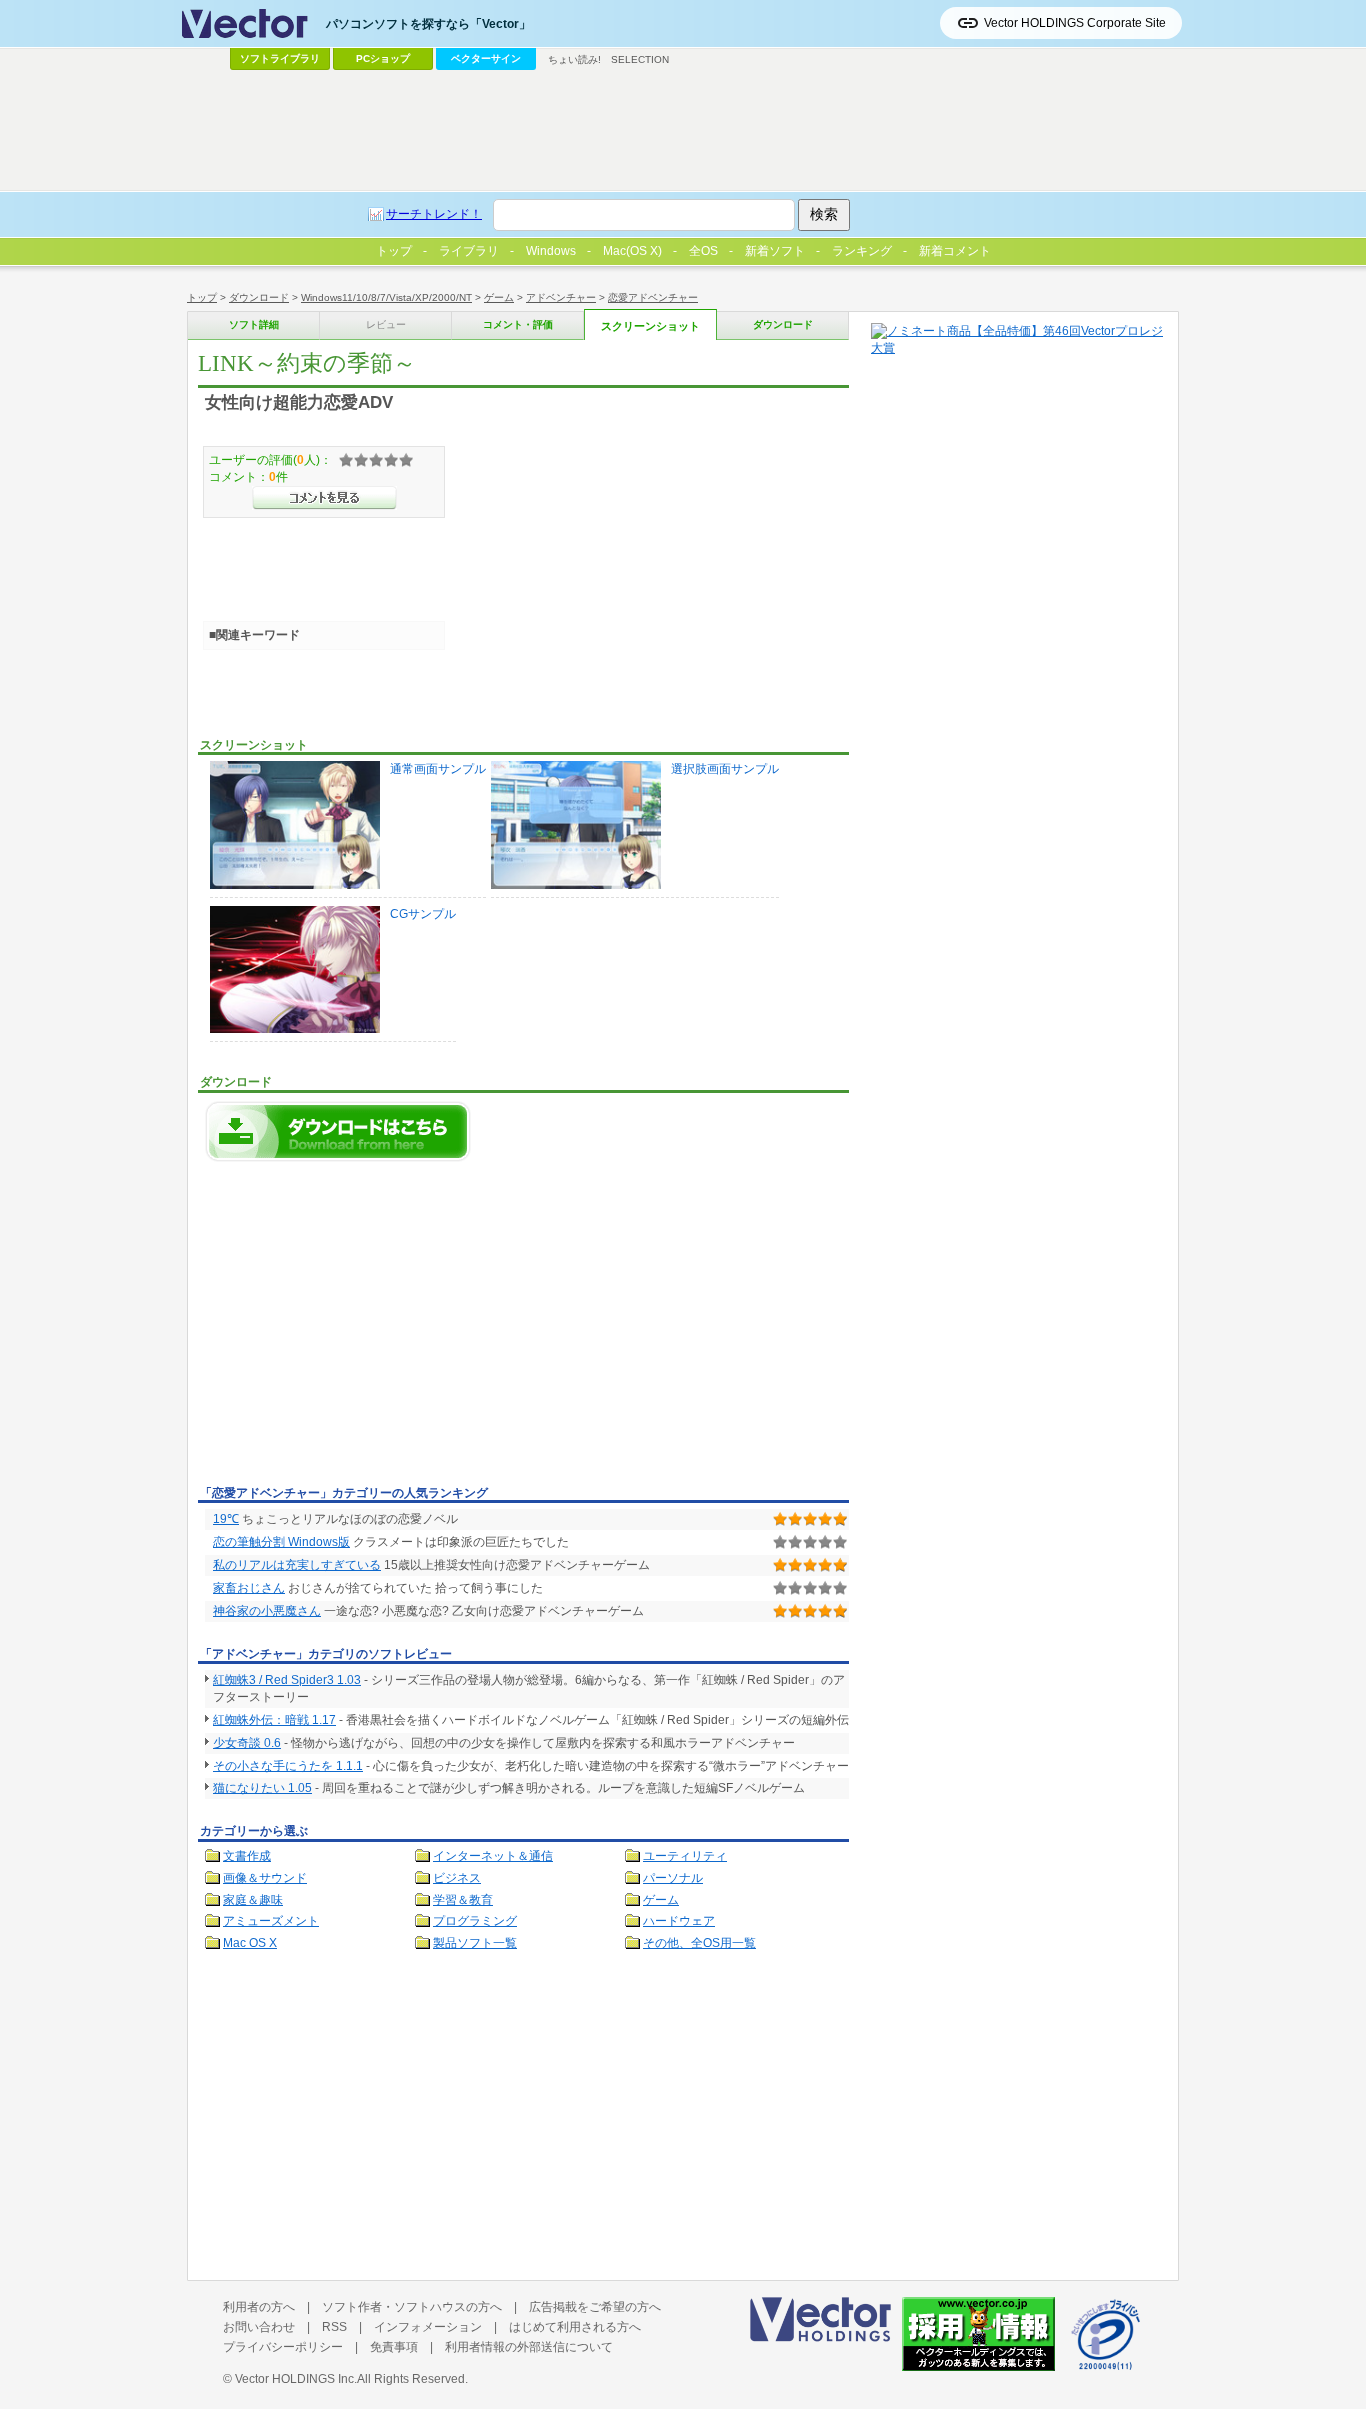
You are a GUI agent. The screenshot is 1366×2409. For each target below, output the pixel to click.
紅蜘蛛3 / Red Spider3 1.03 (287, 1680)
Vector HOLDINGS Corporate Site (1075, 23)
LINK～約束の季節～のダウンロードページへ (338, 1131)
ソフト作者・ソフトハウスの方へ (412, 2307)
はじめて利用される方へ (575, 2327)
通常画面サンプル (438, 769)
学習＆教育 (463, 1900)
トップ (202, 297)
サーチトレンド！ (434, 214)
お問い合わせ (259, 2327)
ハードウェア (679, 1921)
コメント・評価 (518, 324)
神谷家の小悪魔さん (267, 1611)
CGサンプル (423, 914)
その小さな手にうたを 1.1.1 (288, 1766)
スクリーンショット (650, 326)
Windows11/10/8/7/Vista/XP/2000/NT (386, 297)
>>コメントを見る (324, 498)
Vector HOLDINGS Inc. (296, 2379)
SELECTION (640, 59)
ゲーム (499, 297)
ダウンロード (259, 297)
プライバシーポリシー (283, 2347)
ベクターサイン (486, 58)
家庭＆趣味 (253, 1900)
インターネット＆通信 (493, 1856)
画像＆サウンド (265, 1878)
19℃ (226, 1519)
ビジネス (457, 1878)
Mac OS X (250, 1943)
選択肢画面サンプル (725, 769)
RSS (334, 2327)
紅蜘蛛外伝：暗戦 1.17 (274, 1720)
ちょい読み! (574, 59)
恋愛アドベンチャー (653, 297)
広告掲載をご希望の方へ (595, 2307)
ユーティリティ (685, 1856)
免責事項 (394, 2347)
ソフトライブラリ (280, 58)
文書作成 (247, 1856)
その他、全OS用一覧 (699, 1943)
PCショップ (383, 58)
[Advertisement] (366, 1329)
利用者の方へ (259, 2307)
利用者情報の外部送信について (529, 2347)
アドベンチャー (561, 297)
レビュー (386, 324)
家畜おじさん (249, 1588)
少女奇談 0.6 (247, 1743)
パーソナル (673, 1878)
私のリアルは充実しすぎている (297, 1565)
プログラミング (475, 1921)
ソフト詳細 (254, 324)
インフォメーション (428, 2327)
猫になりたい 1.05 (262, 1788)
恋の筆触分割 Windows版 (281, 1542)
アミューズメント (271, 1921)
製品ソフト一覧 (475, 1943)
